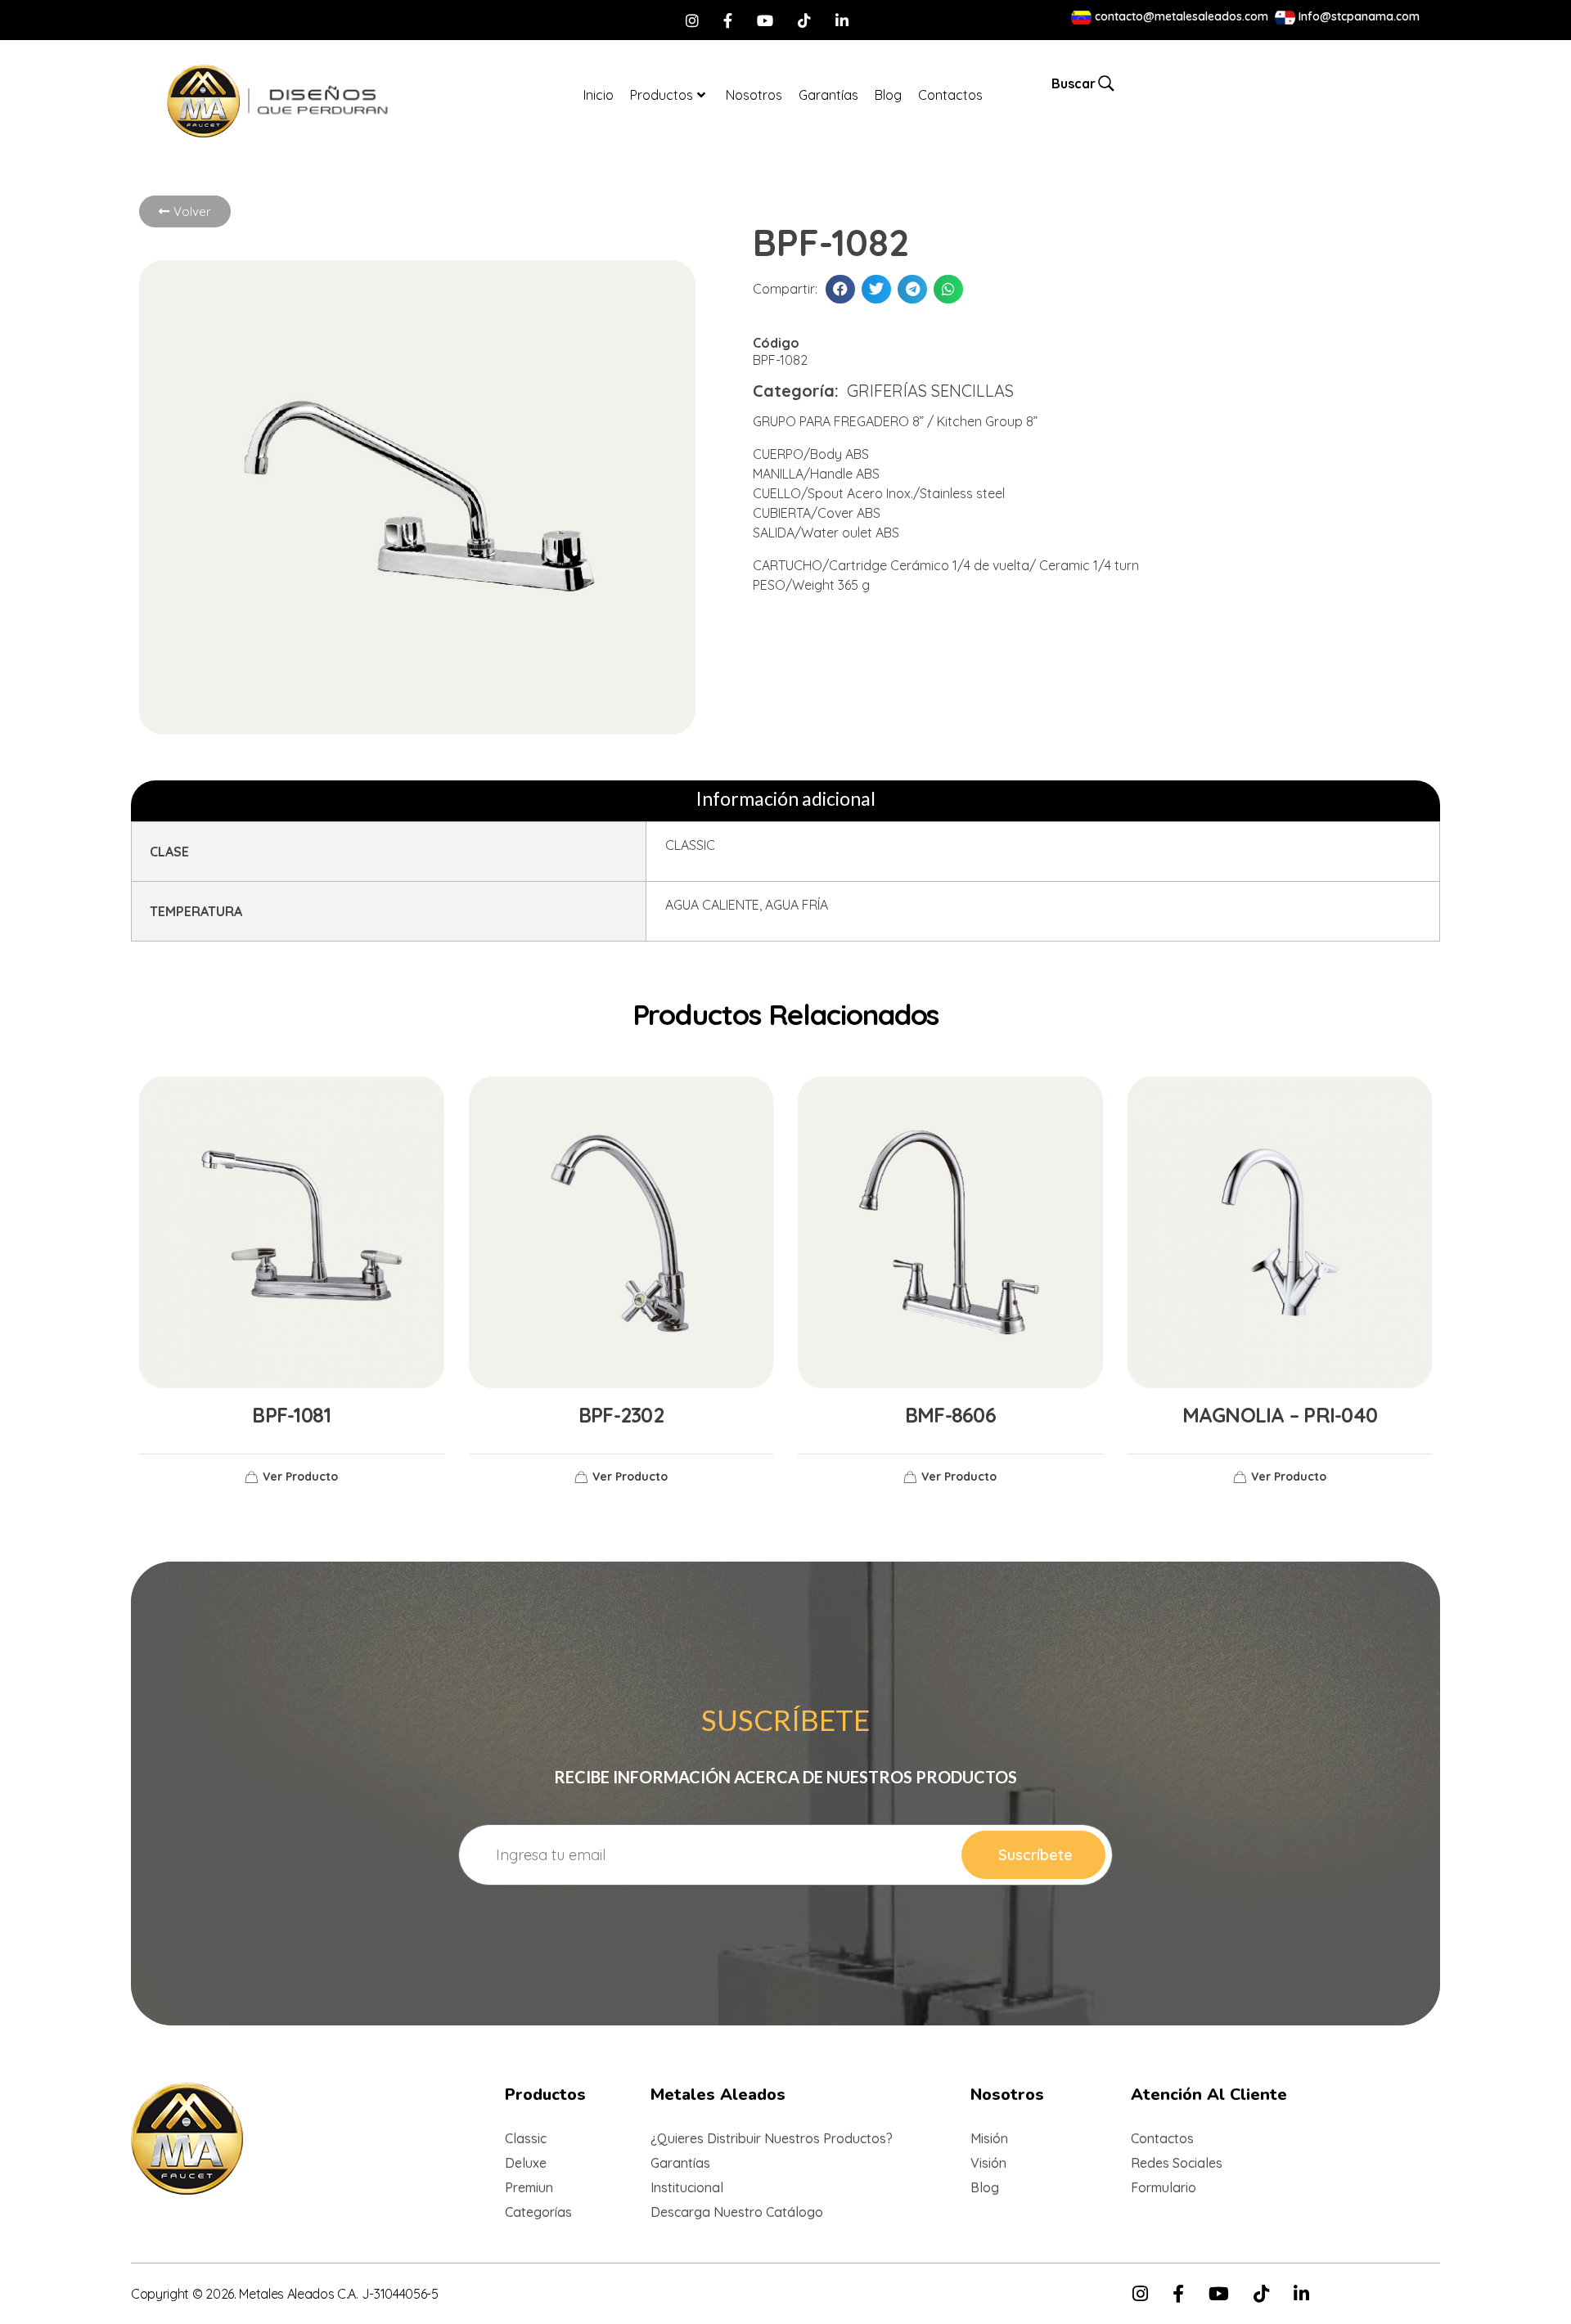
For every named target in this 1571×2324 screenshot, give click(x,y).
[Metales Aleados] (203, 101)
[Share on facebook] (840, 289)
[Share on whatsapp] (948, 289)
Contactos (950, 95)
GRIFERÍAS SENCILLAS (930, 391)
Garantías (828, 95)
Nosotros (754, 95)
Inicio (599, 95)
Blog (888, 95)
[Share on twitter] (876, 289)
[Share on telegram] (912, 289)
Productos (662, 95)
